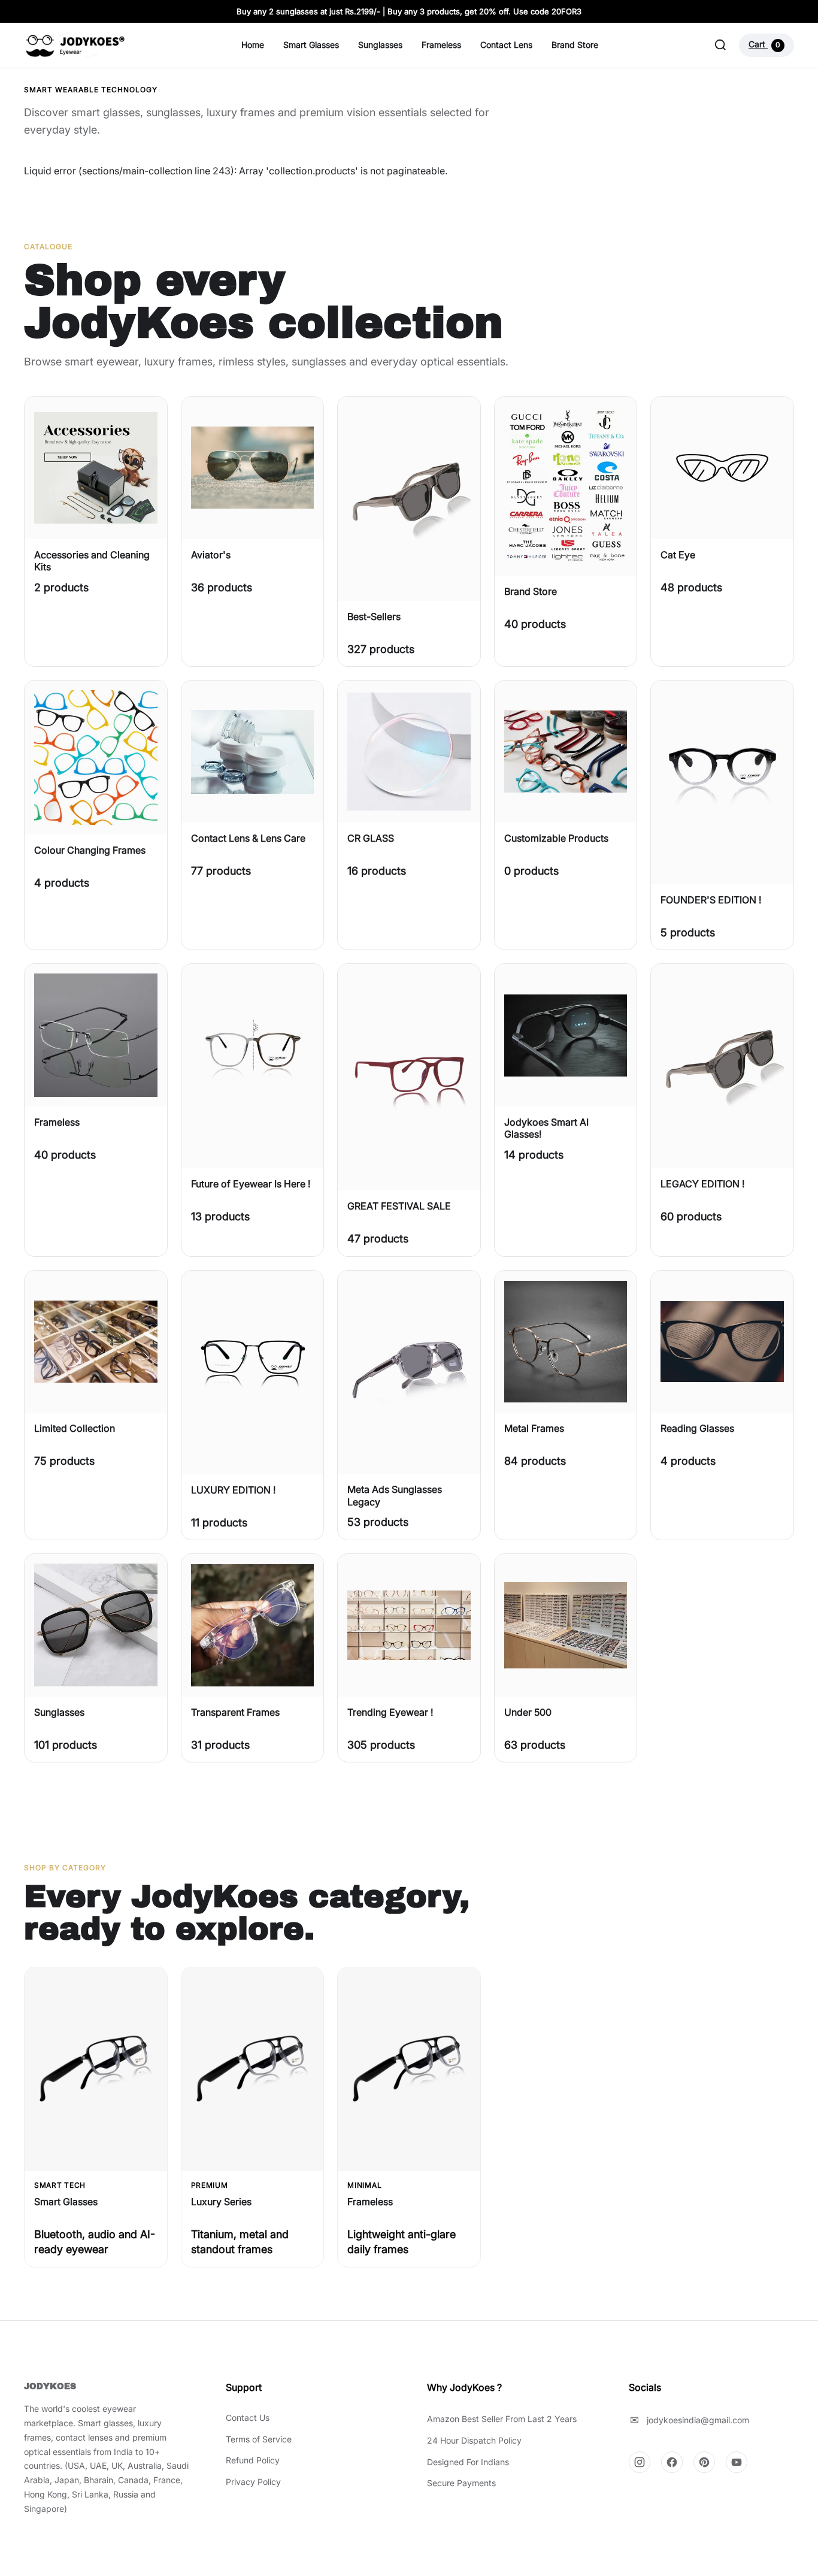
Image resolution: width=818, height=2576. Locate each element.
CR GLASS (371, 838)
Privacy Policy (253, 2482)
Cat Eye (678, 555)
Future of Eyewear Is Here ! (251, 1184)
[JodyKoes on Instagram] (640, 2462)
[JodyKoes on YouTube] (737, 2462)
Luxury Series (221, 2202)
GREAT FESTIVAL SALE (399, 1206)
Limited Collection (75, 1428)
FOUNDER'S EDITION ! (711, 900)
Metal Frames (534, 1428)
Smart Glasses (311, 45)
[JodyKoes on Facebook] (672, 2462)
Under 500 (528, 1712)
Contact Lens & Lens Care (248, 838)
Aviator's (211, 555)
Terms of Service (259, 2439)
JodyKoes (50, 2386)
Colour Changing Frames (90, 850)
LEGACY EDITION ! (702, 1184)
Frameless (441, 45)
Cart (764, 44)
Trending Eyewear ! (390, 1712)
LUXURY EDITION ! (233, 1490)
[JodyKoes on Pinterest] (704, 2462)
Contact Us (248, 2418)
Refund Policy (253, 2460)
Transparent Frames (235, 1712)
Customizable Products (556, 838)
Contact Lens (506, 45)
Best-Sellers (374, 616)
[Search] (720, 45)
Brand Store (575, 45)
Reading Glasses (697, 1428)
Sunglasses (380, 45)
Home (253, 45)
